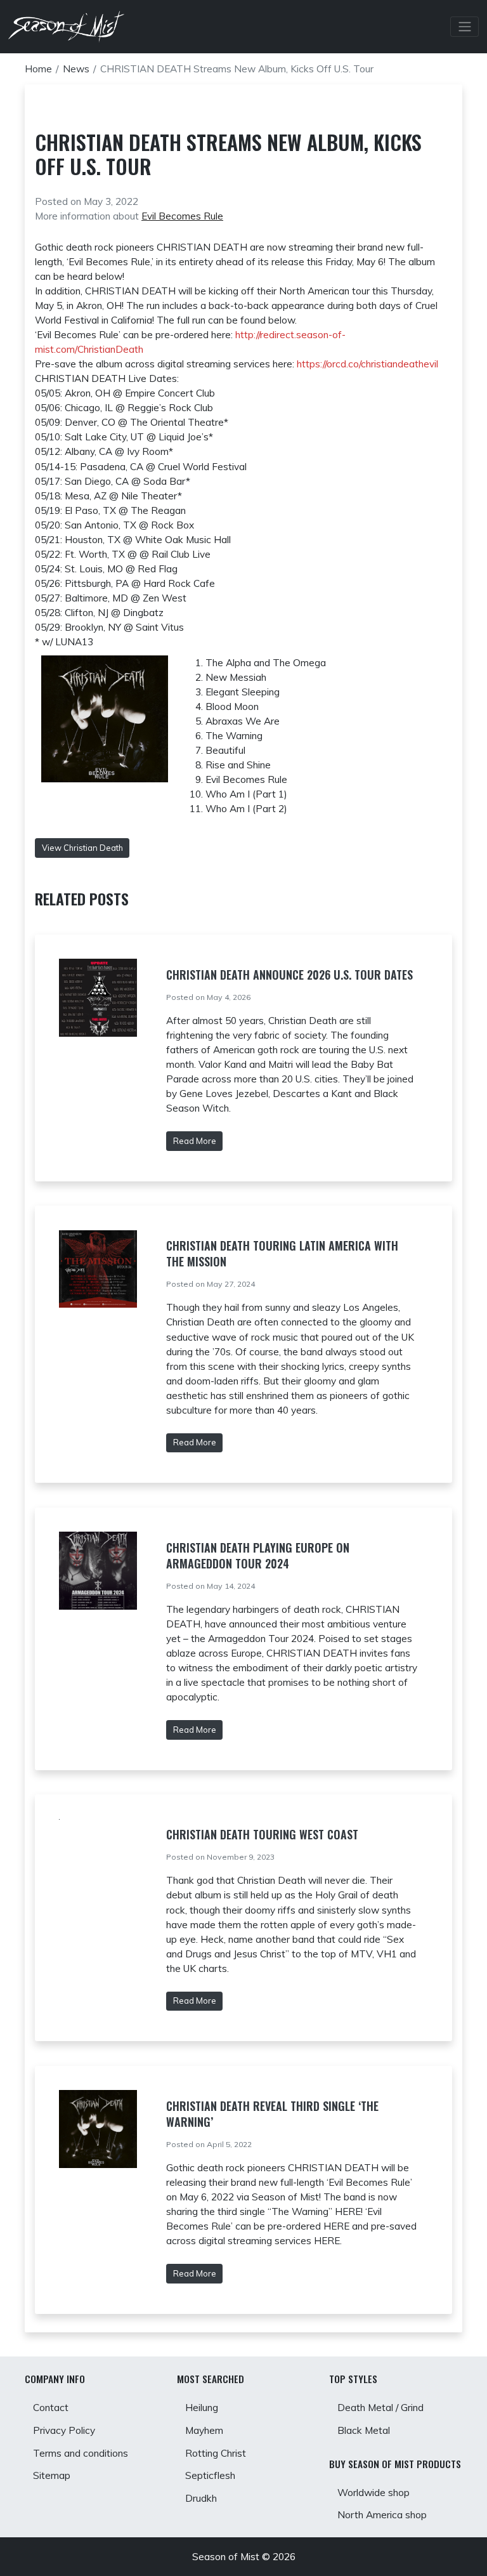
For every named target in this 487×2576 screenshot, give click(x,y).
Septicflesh (210, 2475)
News (76, 69)
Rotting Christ (216, 2453)
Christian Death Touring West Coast (262, 1834)
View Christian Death (82, 848)
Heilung (202, 2408)
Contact (51, 2408)
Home (38, 69)
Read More (195, 1141)
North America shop (382, 2515)
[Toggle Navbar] (464, 27)
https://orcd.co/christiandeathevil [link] (367, 364)
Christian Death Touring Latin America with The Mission (282, 1253)
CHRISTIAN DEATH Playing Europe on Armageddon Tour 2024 (258, 1555)
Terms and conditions (81, 2453)
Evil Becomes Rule (182, 216)
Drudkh (201, 2498)
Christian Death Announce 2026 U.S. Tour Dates (289, 975)
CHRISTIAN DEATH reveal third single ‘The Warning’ (272, 2114)
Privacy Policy (64, 2430)
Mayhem (204, 2430)
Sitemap (52, 2475)
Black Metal (364, 2430)
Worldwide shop (373, 2493)
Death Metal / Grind (380, 2408)
